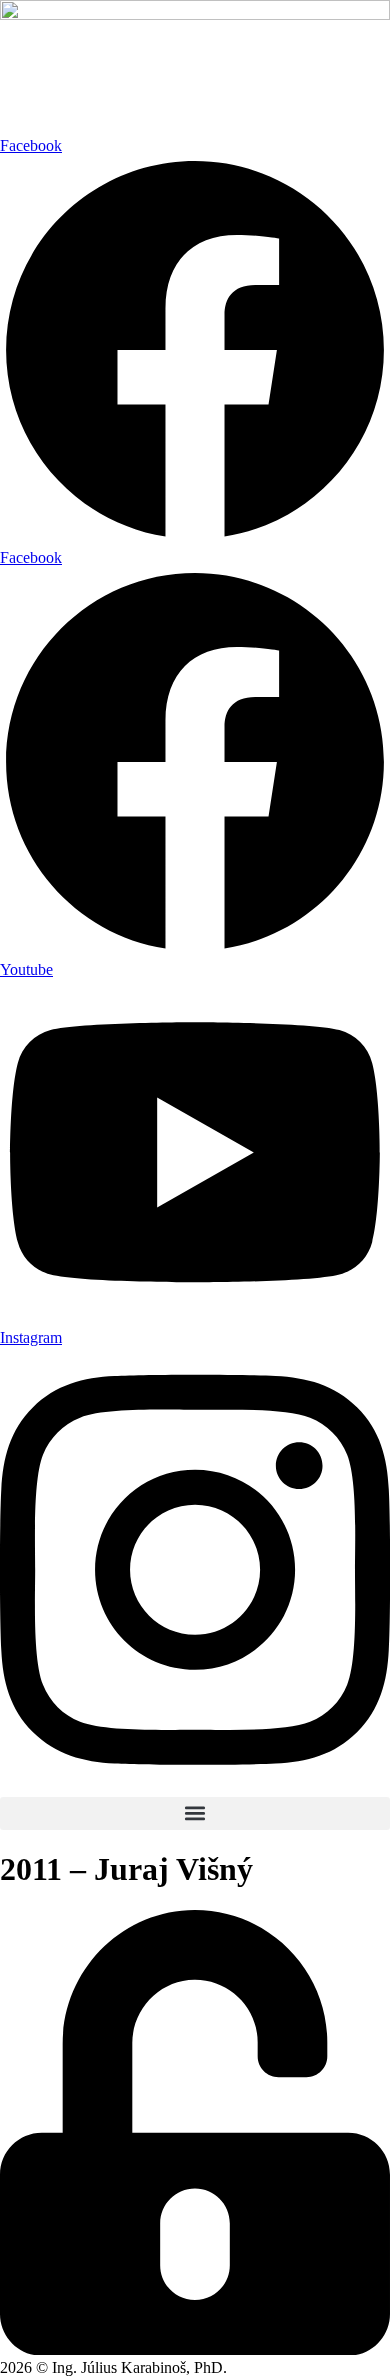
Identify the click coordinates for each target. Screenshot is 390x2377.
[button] (195, 1813)
